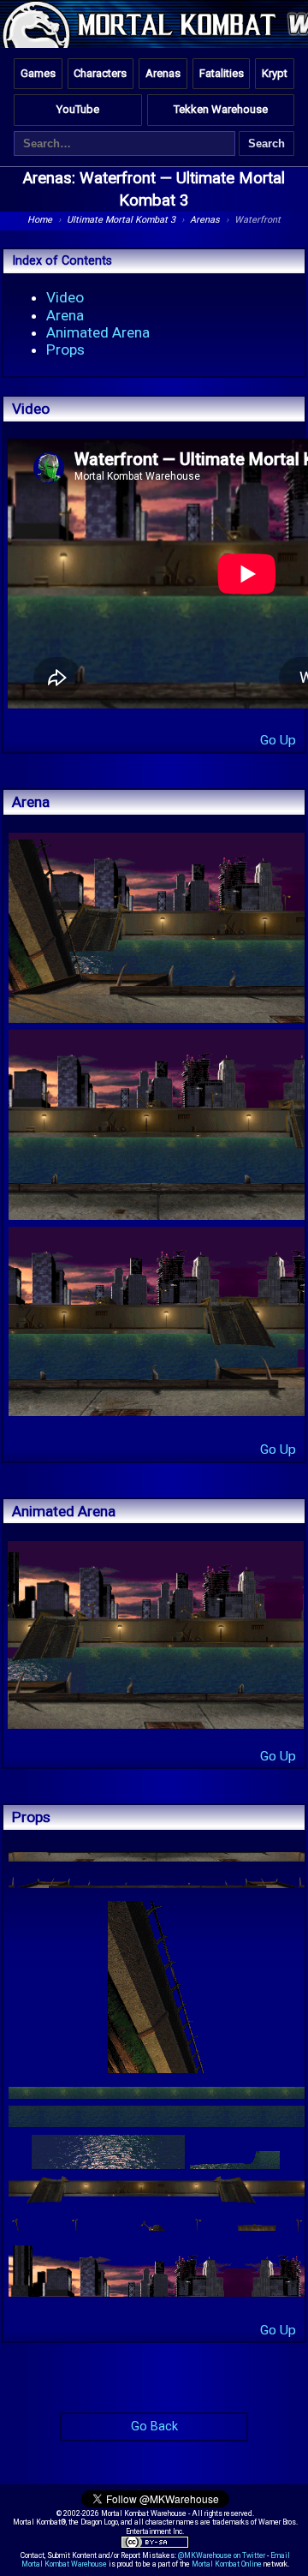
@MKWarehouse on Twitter (222, 2555)
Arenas (163, 73)
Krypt (275, 73)
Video (65, 297)
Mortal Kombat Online (227, 2564)
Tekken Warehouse (221, 109)
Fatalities (222, 73)
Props (65, 350)
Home (40, 220)
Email (280, 2555)
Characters (100, 73)
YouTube (78, 109)
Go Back (154, 2427)
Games (38, 73)
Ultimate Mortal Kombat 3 (121, 220)
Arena (65, 315)
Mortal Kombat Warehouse (64, 2564)
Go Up (278, 740)
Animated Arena (98, 332)
